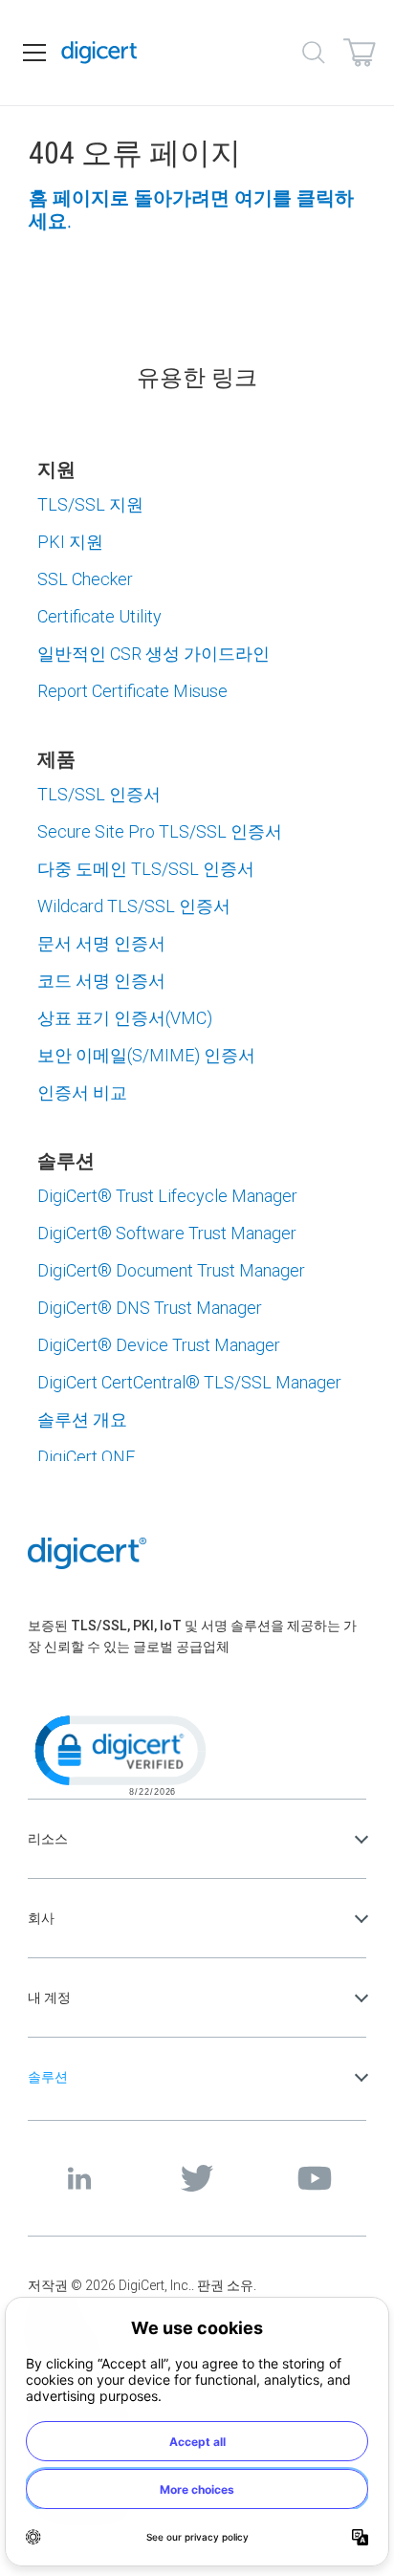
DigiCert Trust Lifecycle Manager (167, 1196)
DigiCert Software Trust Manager (167, 1233)
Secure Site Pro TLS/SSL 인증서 (160, 831)
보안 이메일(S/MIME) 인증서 (146, 1055)
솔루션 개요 (82, 1419)
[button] (119, 1754)
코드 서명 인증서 (101, 981)
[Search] (314, 53)
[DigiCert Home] (99, 53)
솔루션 (48, 2077)
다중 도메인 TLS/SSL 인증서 (146, 869)
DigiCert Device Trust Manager (159, 1345)
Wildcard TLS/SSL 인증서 (134, 906)
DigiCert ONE (86, 1457)
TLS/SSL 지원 (90, 504)
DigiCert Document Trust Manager (171, 1270)
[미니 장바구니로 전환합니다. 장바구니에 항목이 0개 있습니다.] (360, 53)
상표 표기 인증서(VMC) (125, 1018)
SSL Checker (85, 579)
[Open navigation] (34, 53)
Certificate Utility (99, 616)
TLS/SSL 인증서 (99, 794)
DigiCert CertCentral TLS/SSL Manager (189, 1382)
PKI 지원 (70, 542)
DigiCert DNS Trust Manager (150, 1308)
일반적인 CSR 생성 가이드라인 (153, 654)
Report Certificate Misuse (132, 691)
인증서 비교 (82, 1092)
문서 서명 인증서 (101, 943)
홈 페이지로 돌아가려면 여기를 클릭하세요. (191, 209)
